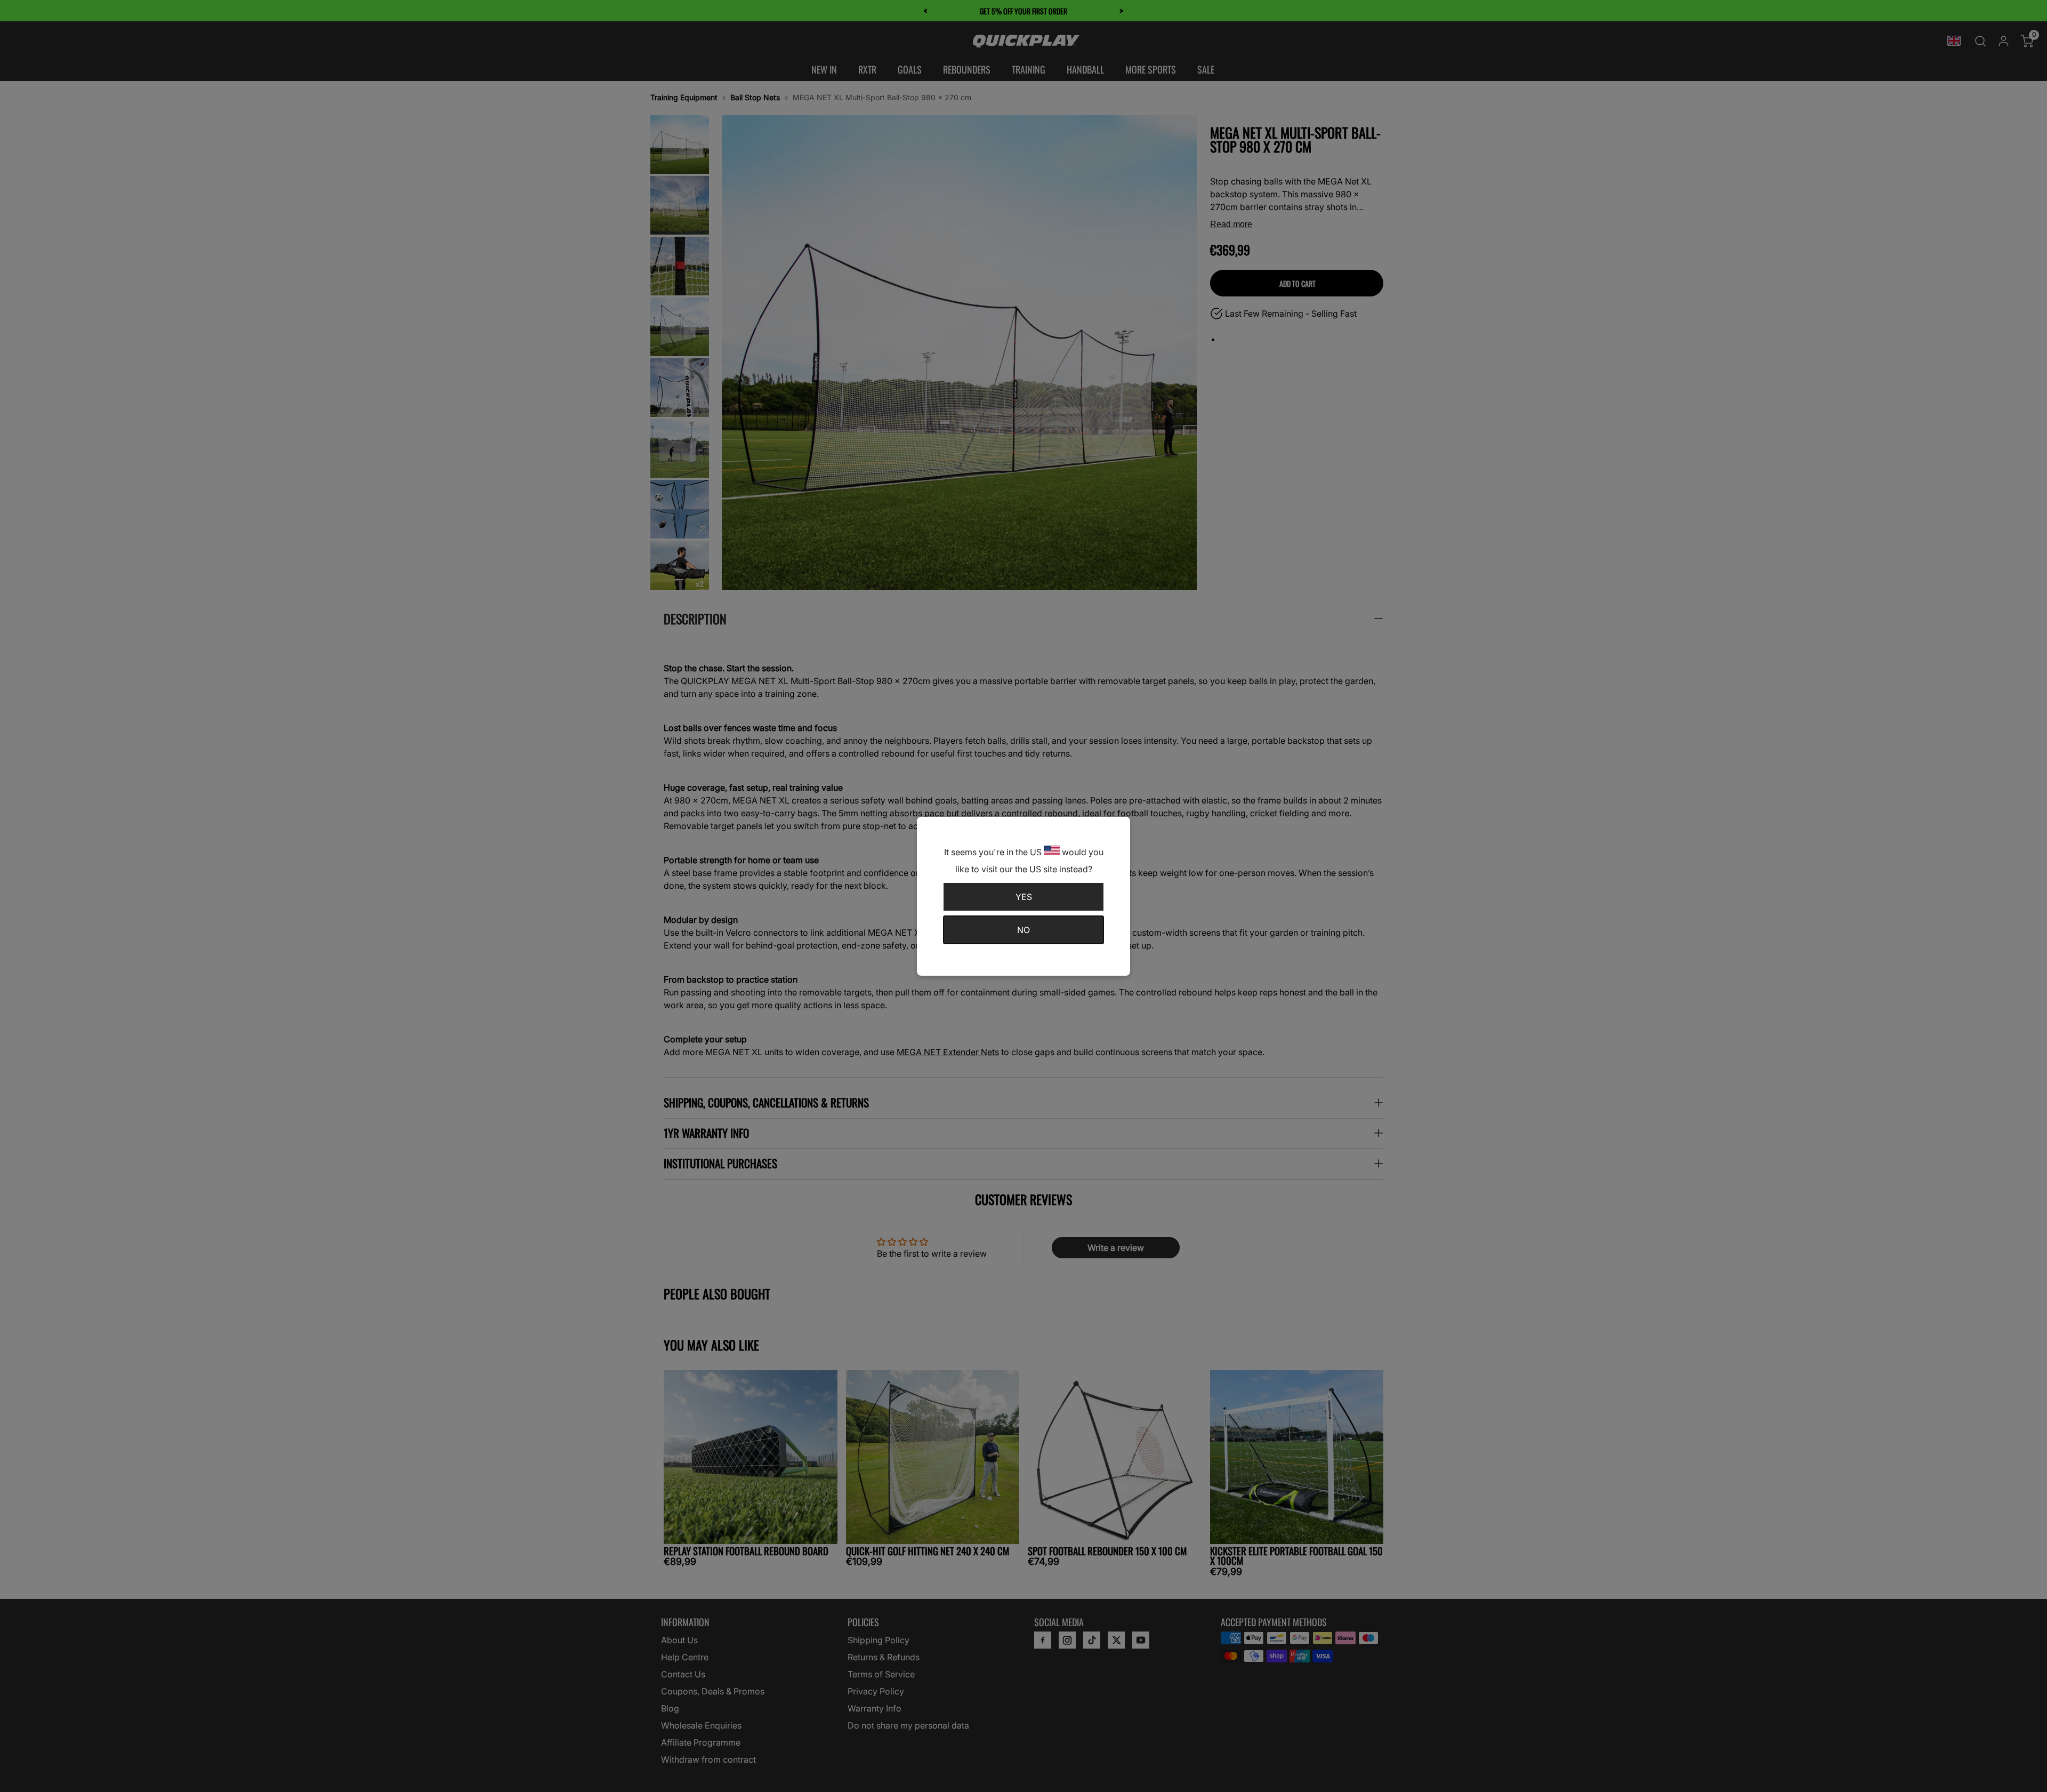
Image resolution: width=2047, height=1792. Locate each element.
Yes (1024, 897)
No (1023, 930)
